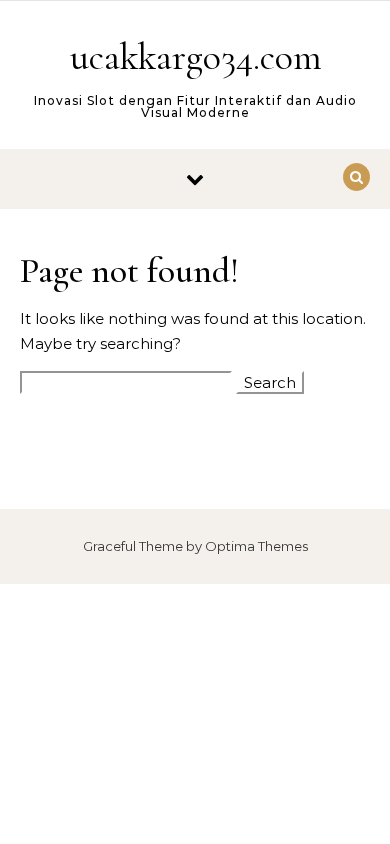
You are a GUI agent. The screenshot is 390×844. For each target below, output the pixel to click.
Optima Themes (256, 546)
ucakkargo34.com (196, 57)
